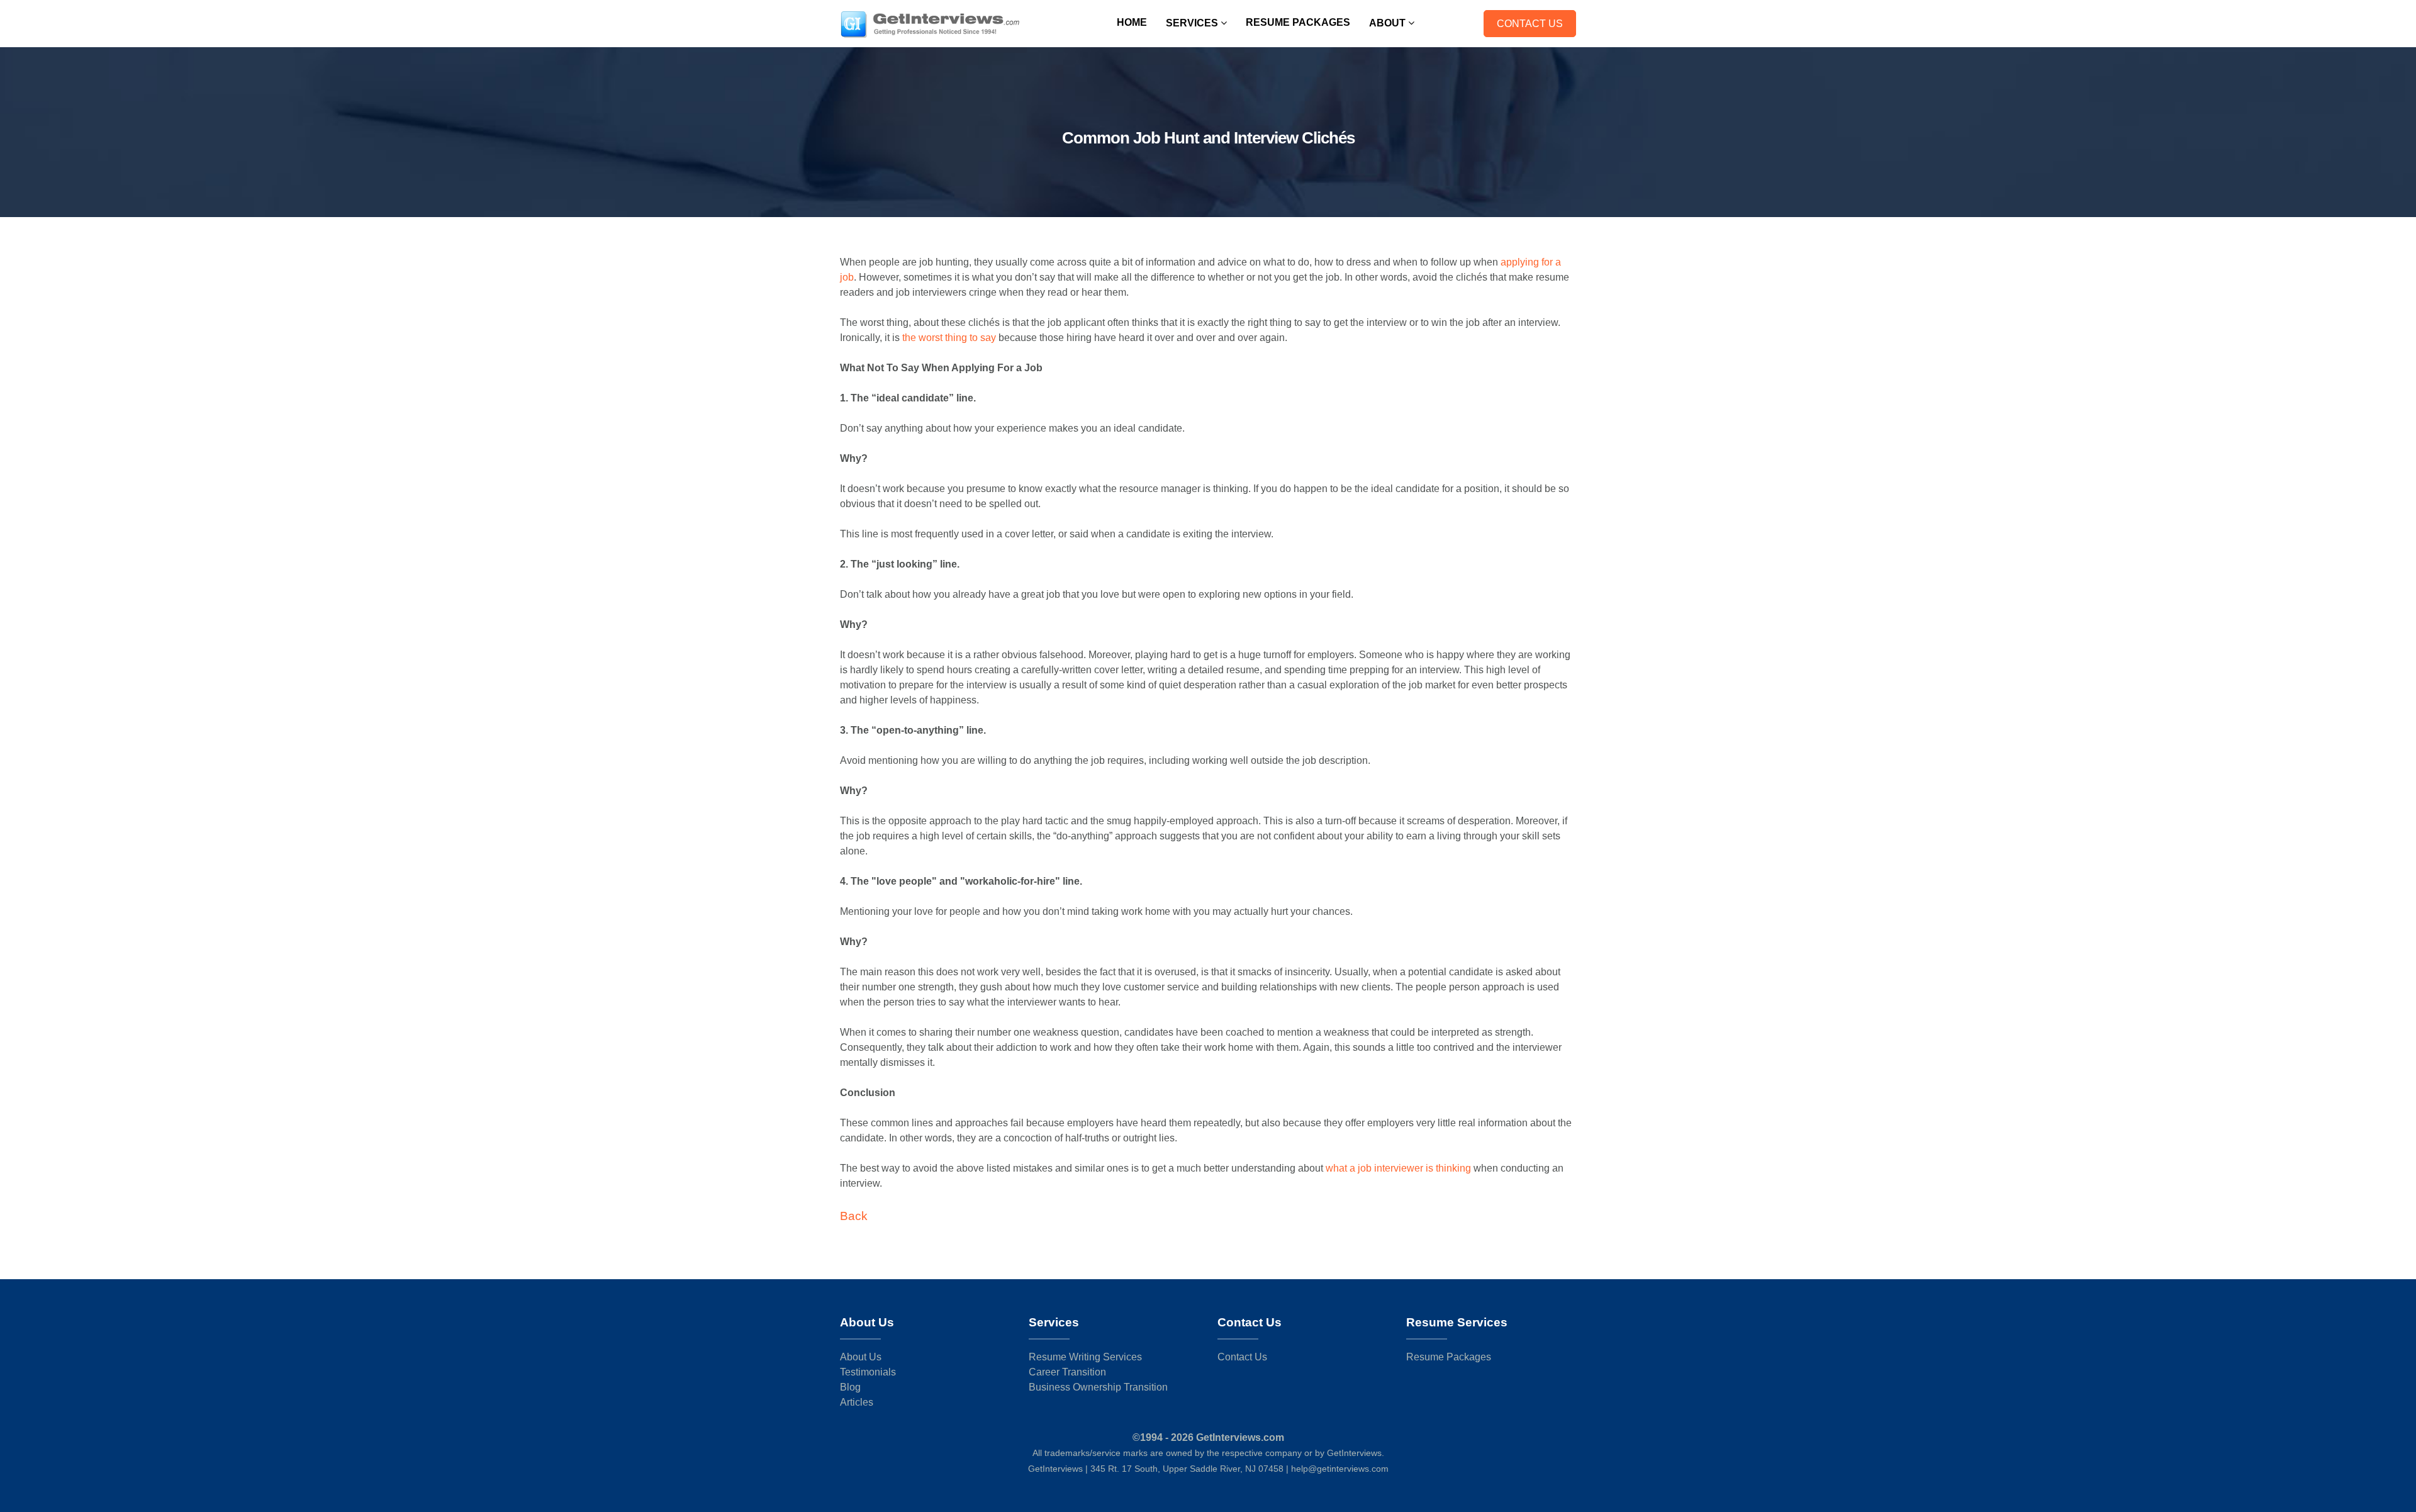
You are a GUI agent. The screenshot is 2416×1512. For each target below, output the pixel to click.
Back (854, 1216)
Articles (857, 1402)
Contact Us (1530, 24)
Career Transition (1067, 1372)
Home (1132, 22)
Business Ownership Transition (1098, 1387)
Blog (850, 1387)
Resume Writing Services (1085, 1357)
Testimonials (868, 1372)
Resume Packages (1298, 22)
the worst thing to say (949, 338)
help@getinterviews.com (1340, 1469)
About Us (861, 1357)
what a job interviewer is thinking (1400, 1168)
